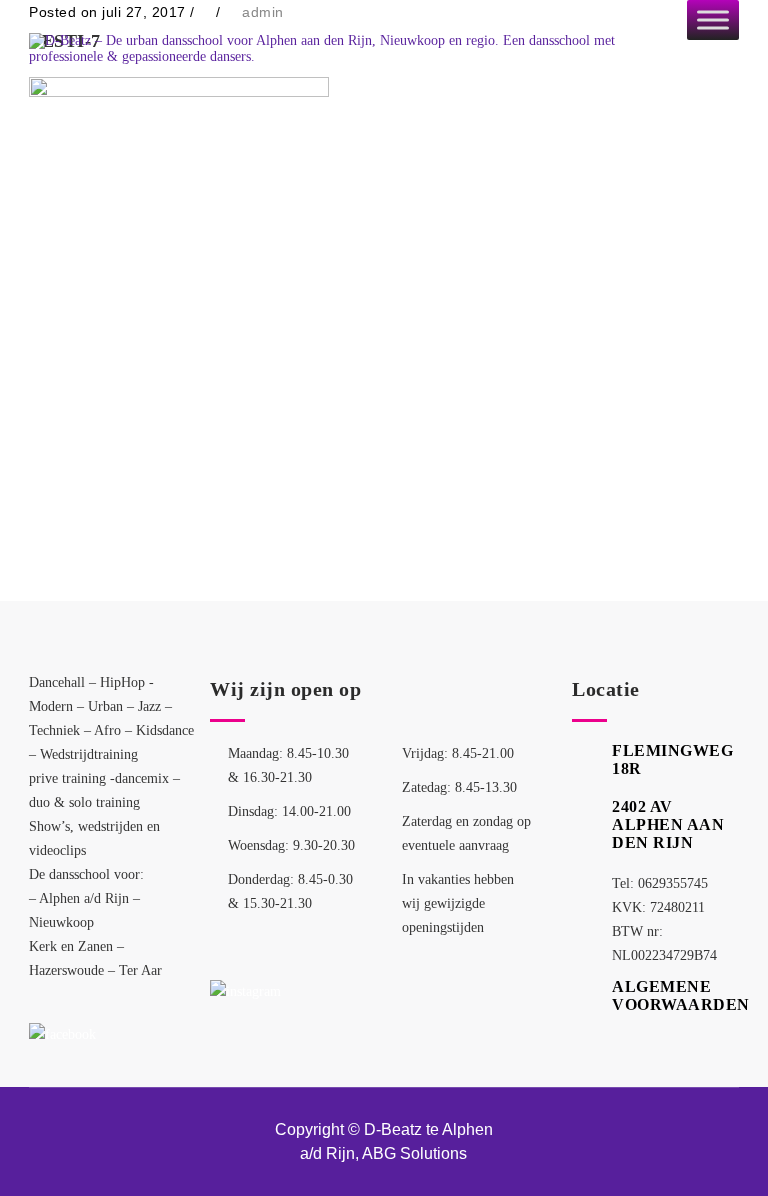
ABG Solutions (414, 1153)
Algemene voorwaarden (681, 995)
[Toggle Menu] (713, 19)
